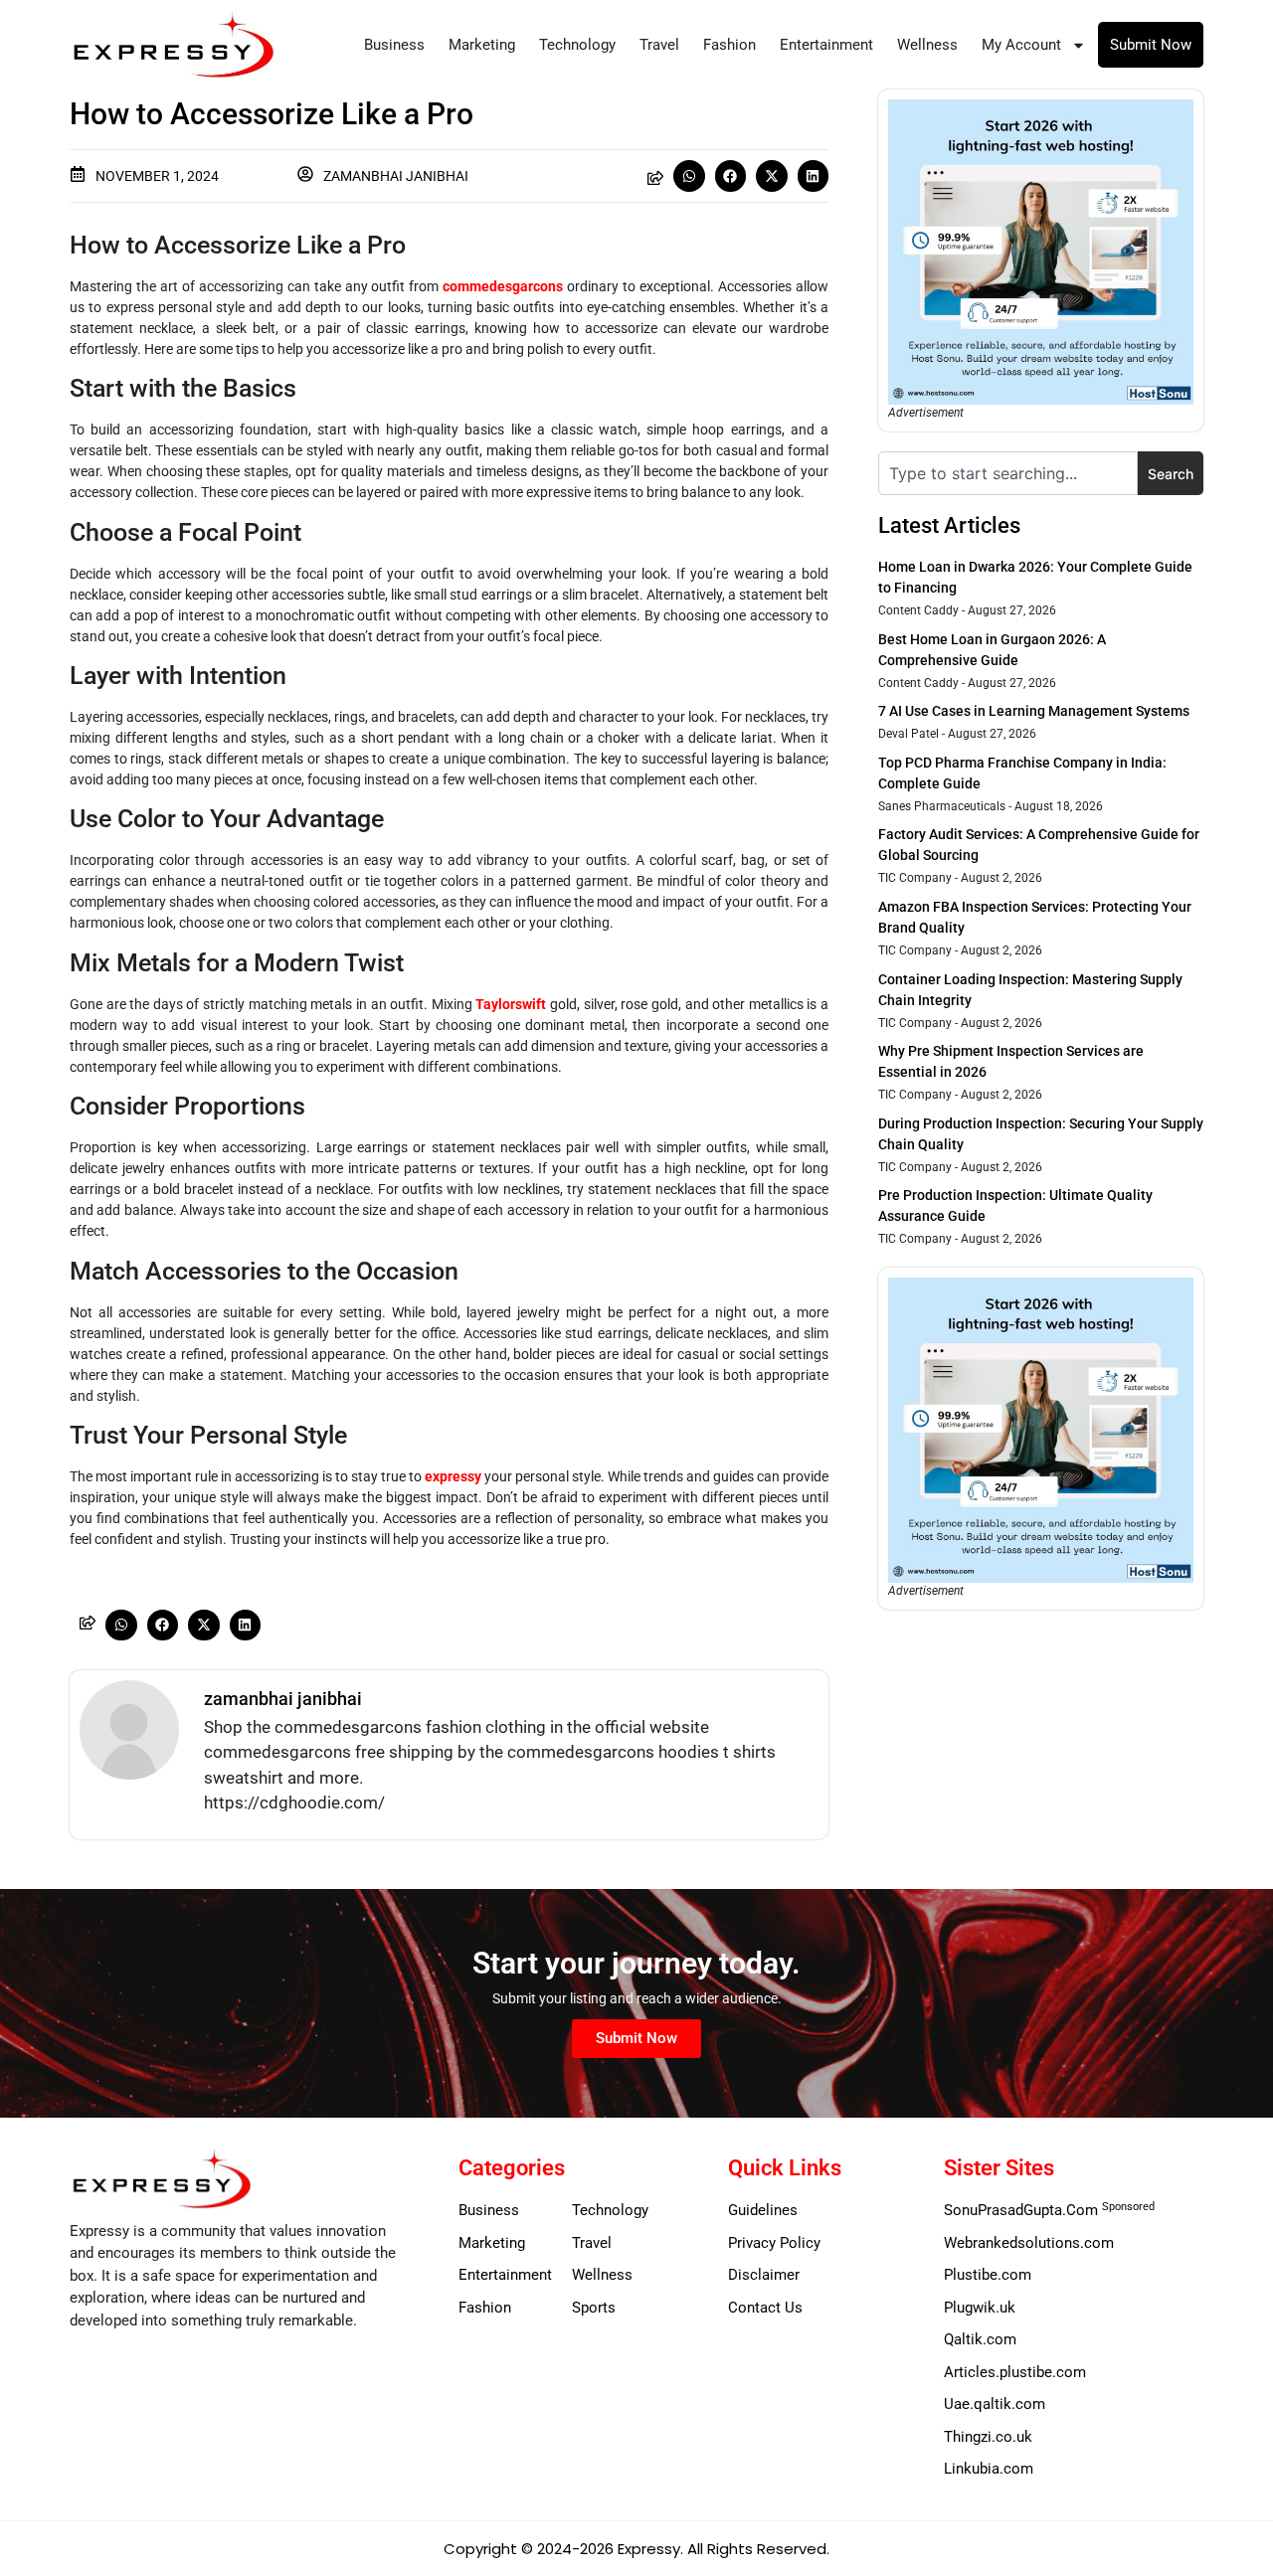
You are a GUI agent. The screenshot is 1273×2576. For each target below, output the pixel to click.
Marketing (482, 45)
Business (394, 45)
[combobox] (1008, 473)
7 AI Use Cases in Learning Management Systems (1034, 711)
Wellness (927, 45)
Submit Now (1151, 45)
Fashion (729, 45)
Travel (659, 45)
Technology (577, 45)
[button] (689, 176)
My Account (1021, 45)
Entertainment (826, 45)
